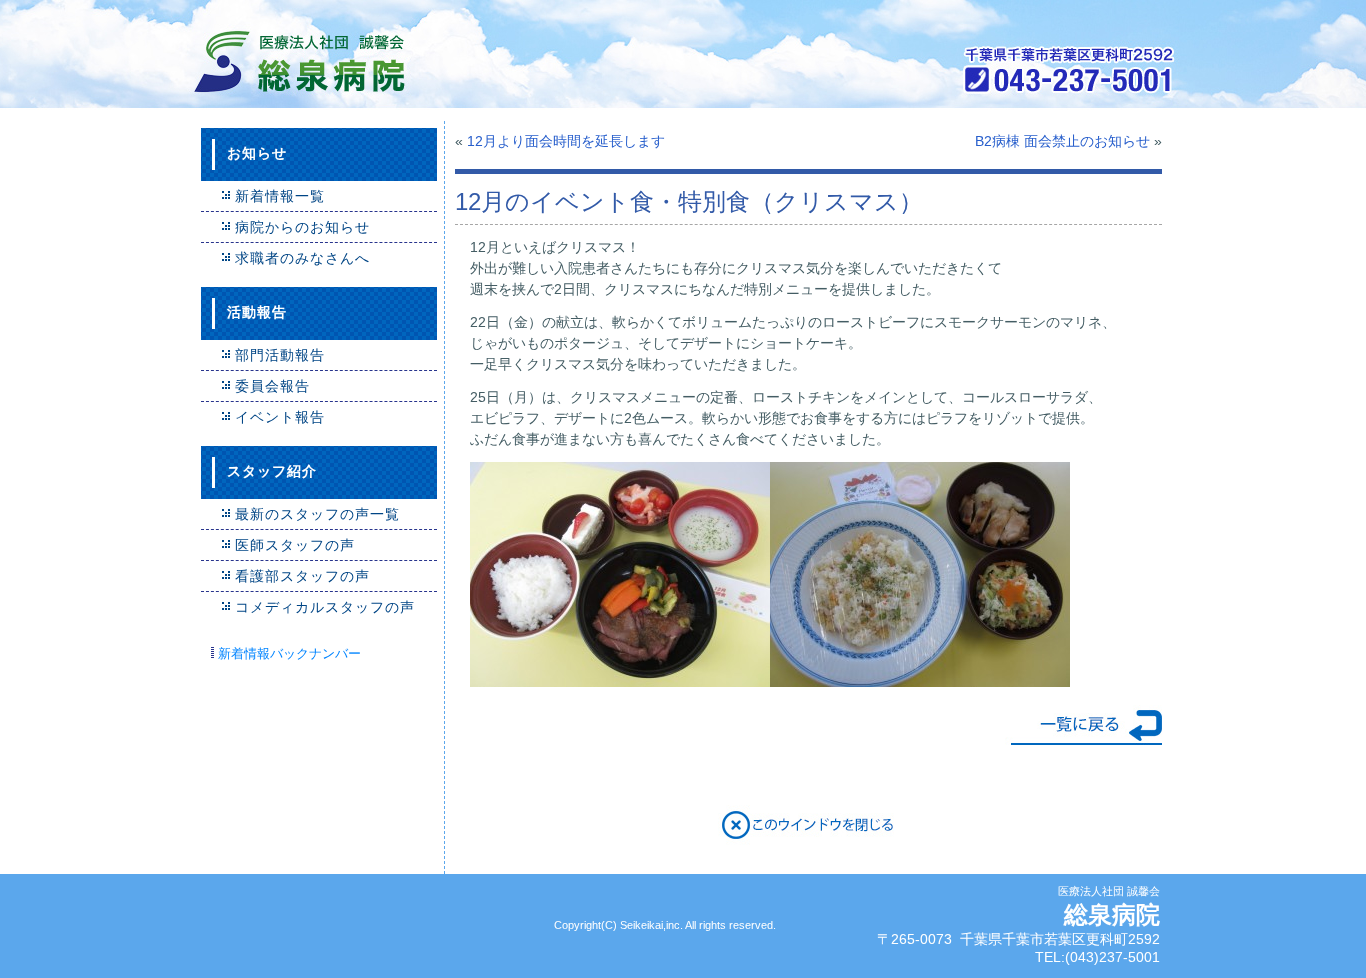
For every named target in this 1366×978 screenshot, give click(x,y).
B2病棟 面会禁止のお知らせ (1062, 141)
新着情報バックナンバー (289, 653)
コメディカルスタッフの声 (325, 607)
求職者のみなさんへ (302, 258)
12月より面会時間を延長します (566, 141)
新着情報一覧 (280, 196)
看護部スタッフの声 (302, 576)
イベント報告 (280, 417)
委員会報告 (272, 386)
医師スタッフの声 (295, 545)
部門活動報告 (280, 355)
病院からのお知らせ (302, 227)
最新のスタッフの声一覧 (317, 514)
